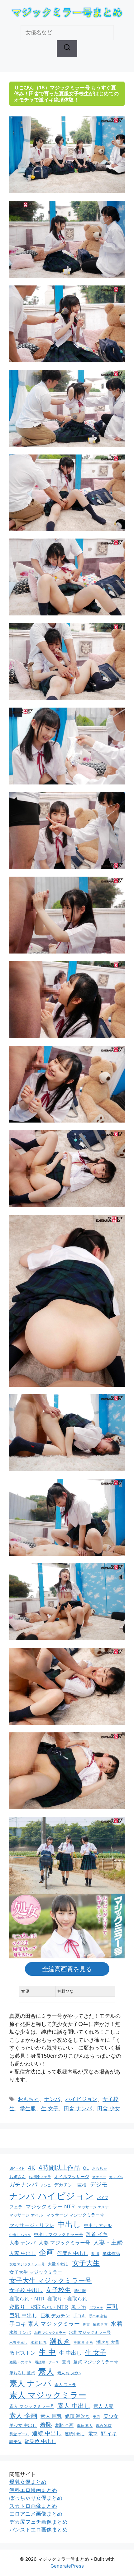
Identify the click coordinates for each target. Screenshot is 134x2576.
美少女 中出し (23, 2425)
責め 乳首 (104, 2425)
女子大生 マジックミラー (36, 2272)
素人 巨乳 (51, 2416)
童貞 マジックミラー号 (96, 2362)
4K (31, 2168)
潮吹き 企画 (83, 2342)
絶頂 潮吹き (77, 2416)
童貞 (66, 2362)
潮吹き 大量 (108, 2342)
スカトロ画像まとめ (33, 2506)
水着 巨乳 (38, 2342)
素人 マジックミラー (48, 2395)
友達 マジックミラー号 (27, 2264)
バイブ (103, 2198)
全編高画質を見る (67, 1969)
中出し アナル (98, 2225)
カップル (116, 2177)
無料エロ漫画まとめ (33, 2490)
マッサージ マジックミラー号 (75, 2215)
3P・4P (17, 2168)
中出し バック (20, 2235)
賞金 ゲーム (19, 2434)
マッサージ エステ (93, 2207)
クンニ (46, 2185)
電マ (93, 2434)
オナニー (99, 2177)
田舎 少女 (109, 2108)
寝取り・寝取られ (67, 2299)
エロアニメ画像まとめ (36, 2514)
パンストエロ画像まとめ (38, 2530)
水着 (117, 2324)
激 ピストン (22, 2353)
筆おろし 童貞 (22, 2373)
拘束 (86, 2325)
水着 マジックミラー (50, 2333)
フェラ (16, 2207)
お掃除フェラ (40, 2177)
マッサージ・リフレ (32, 2225)
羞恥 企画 (64, 2425)
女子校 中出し (26, 2290)
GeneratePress (67, 2566)
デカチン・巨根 (70, 2185)
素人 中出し (74, 2406)
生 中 (47, 2352)
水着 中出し (18, 2343)
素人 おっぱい (69, 2373)
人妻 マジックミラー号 (64, 2243)
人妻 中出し (23, 2253)
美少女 (111, 2416)
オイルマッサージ (72, 2177)
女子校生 (58, 2290)
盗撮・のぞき (21, 2362)
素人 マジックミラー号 (32, 2406)
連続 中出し (47, 2433)
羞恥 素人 (85, 2425)
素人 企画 (23, 2416)
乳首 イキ (97, 2234)
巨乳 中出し (23, 2315)
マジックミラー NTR (50, 2206)
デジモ (99, 2185)
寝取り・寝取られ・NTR (39, 2307)
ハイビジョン (81, 2099)
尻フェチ (96, 2308)
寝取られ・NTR (27, 2299)
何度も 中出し (73, 2253)
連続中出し (75, 2434)
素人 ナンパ (30, 2383)
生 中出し (70, 2353)
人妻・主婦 (108, 2242)
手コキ (79, 2316)
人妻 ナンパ (22, 2243)
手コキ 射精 (98, 2316)
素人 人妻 (103, 2406)
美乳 (97, 2417)
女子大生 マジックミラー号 (50, 2280)
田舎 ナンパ (78, 2108)
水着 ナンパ (20, 2332)
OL (86, 2168)
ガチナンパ (23, 2185)
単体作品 (111, 2253)
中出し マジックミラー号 (59, 2234)
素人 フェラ (65, 2385)
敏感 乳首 (100, 2324)
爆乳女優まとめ (28, 2482)
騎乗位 (15, 2442)
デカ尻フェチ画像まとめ (38, 2522)
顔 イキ (109, 2434)
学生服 (28, 2108)
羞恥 (46, 2425)
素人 (46, 2371)
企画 (46, 2252)
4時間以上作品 (59, 2168)
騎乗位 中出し (40, 2441)
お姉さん (17, 2177)
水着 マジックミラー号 (90, 2332)
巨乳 (112, 2307)
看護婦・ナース (47, 2362)
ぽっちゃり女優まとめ (36, 2498)
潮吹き (60, 2341)
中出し (69, 2224)
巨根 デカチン (55, 2316)
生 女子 (50, 2108)
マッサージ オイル (26, 2215)
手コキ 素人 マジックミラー (45, 2324)
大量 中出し (58, 2264)
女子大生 (86, 2263)
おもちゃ (28, 2099)
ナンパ (52, 2099)
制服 (95, 2253)
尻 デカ (79, 2307)
